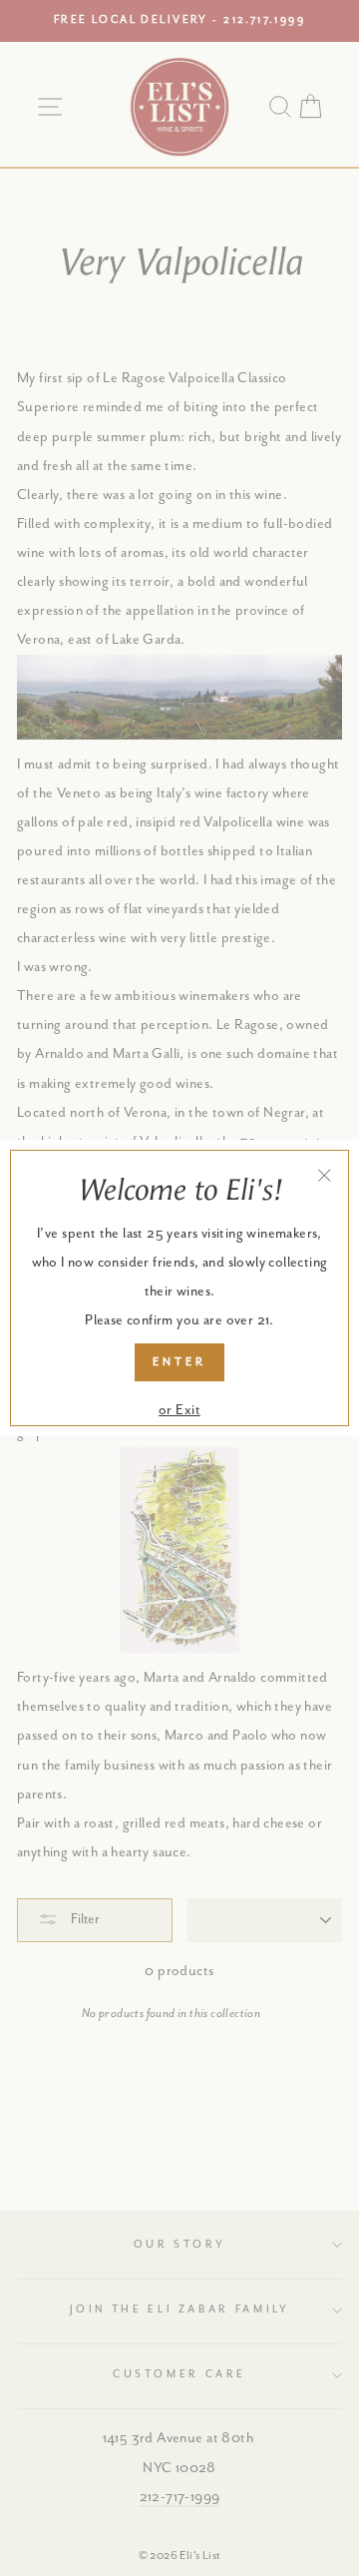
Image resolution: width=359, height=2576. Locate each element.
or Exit (179, 1410)
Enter (179, 1362)
